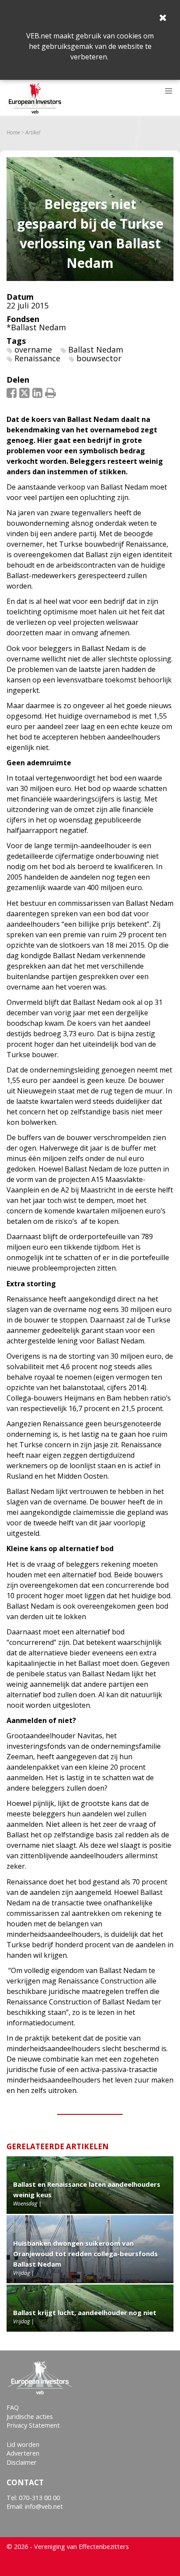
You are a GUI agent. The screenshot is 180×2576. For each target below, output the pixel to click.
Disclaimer (22, 2462)
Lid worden (23, 2444)
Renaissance (37, 358)
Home (13, 133)
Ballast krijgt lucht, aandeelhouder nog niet (85, 2312)
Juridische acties (30, 2417)
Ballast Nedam (96, 349)
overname (33, 349)
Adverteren (23, 2453)
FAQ (13, 2407)
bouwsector (99, 358)
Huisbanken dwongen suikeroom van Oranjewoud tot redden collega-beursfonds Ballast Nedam (85, 2254)
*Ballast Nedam (36, 327)
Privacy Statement (33, 2425)
